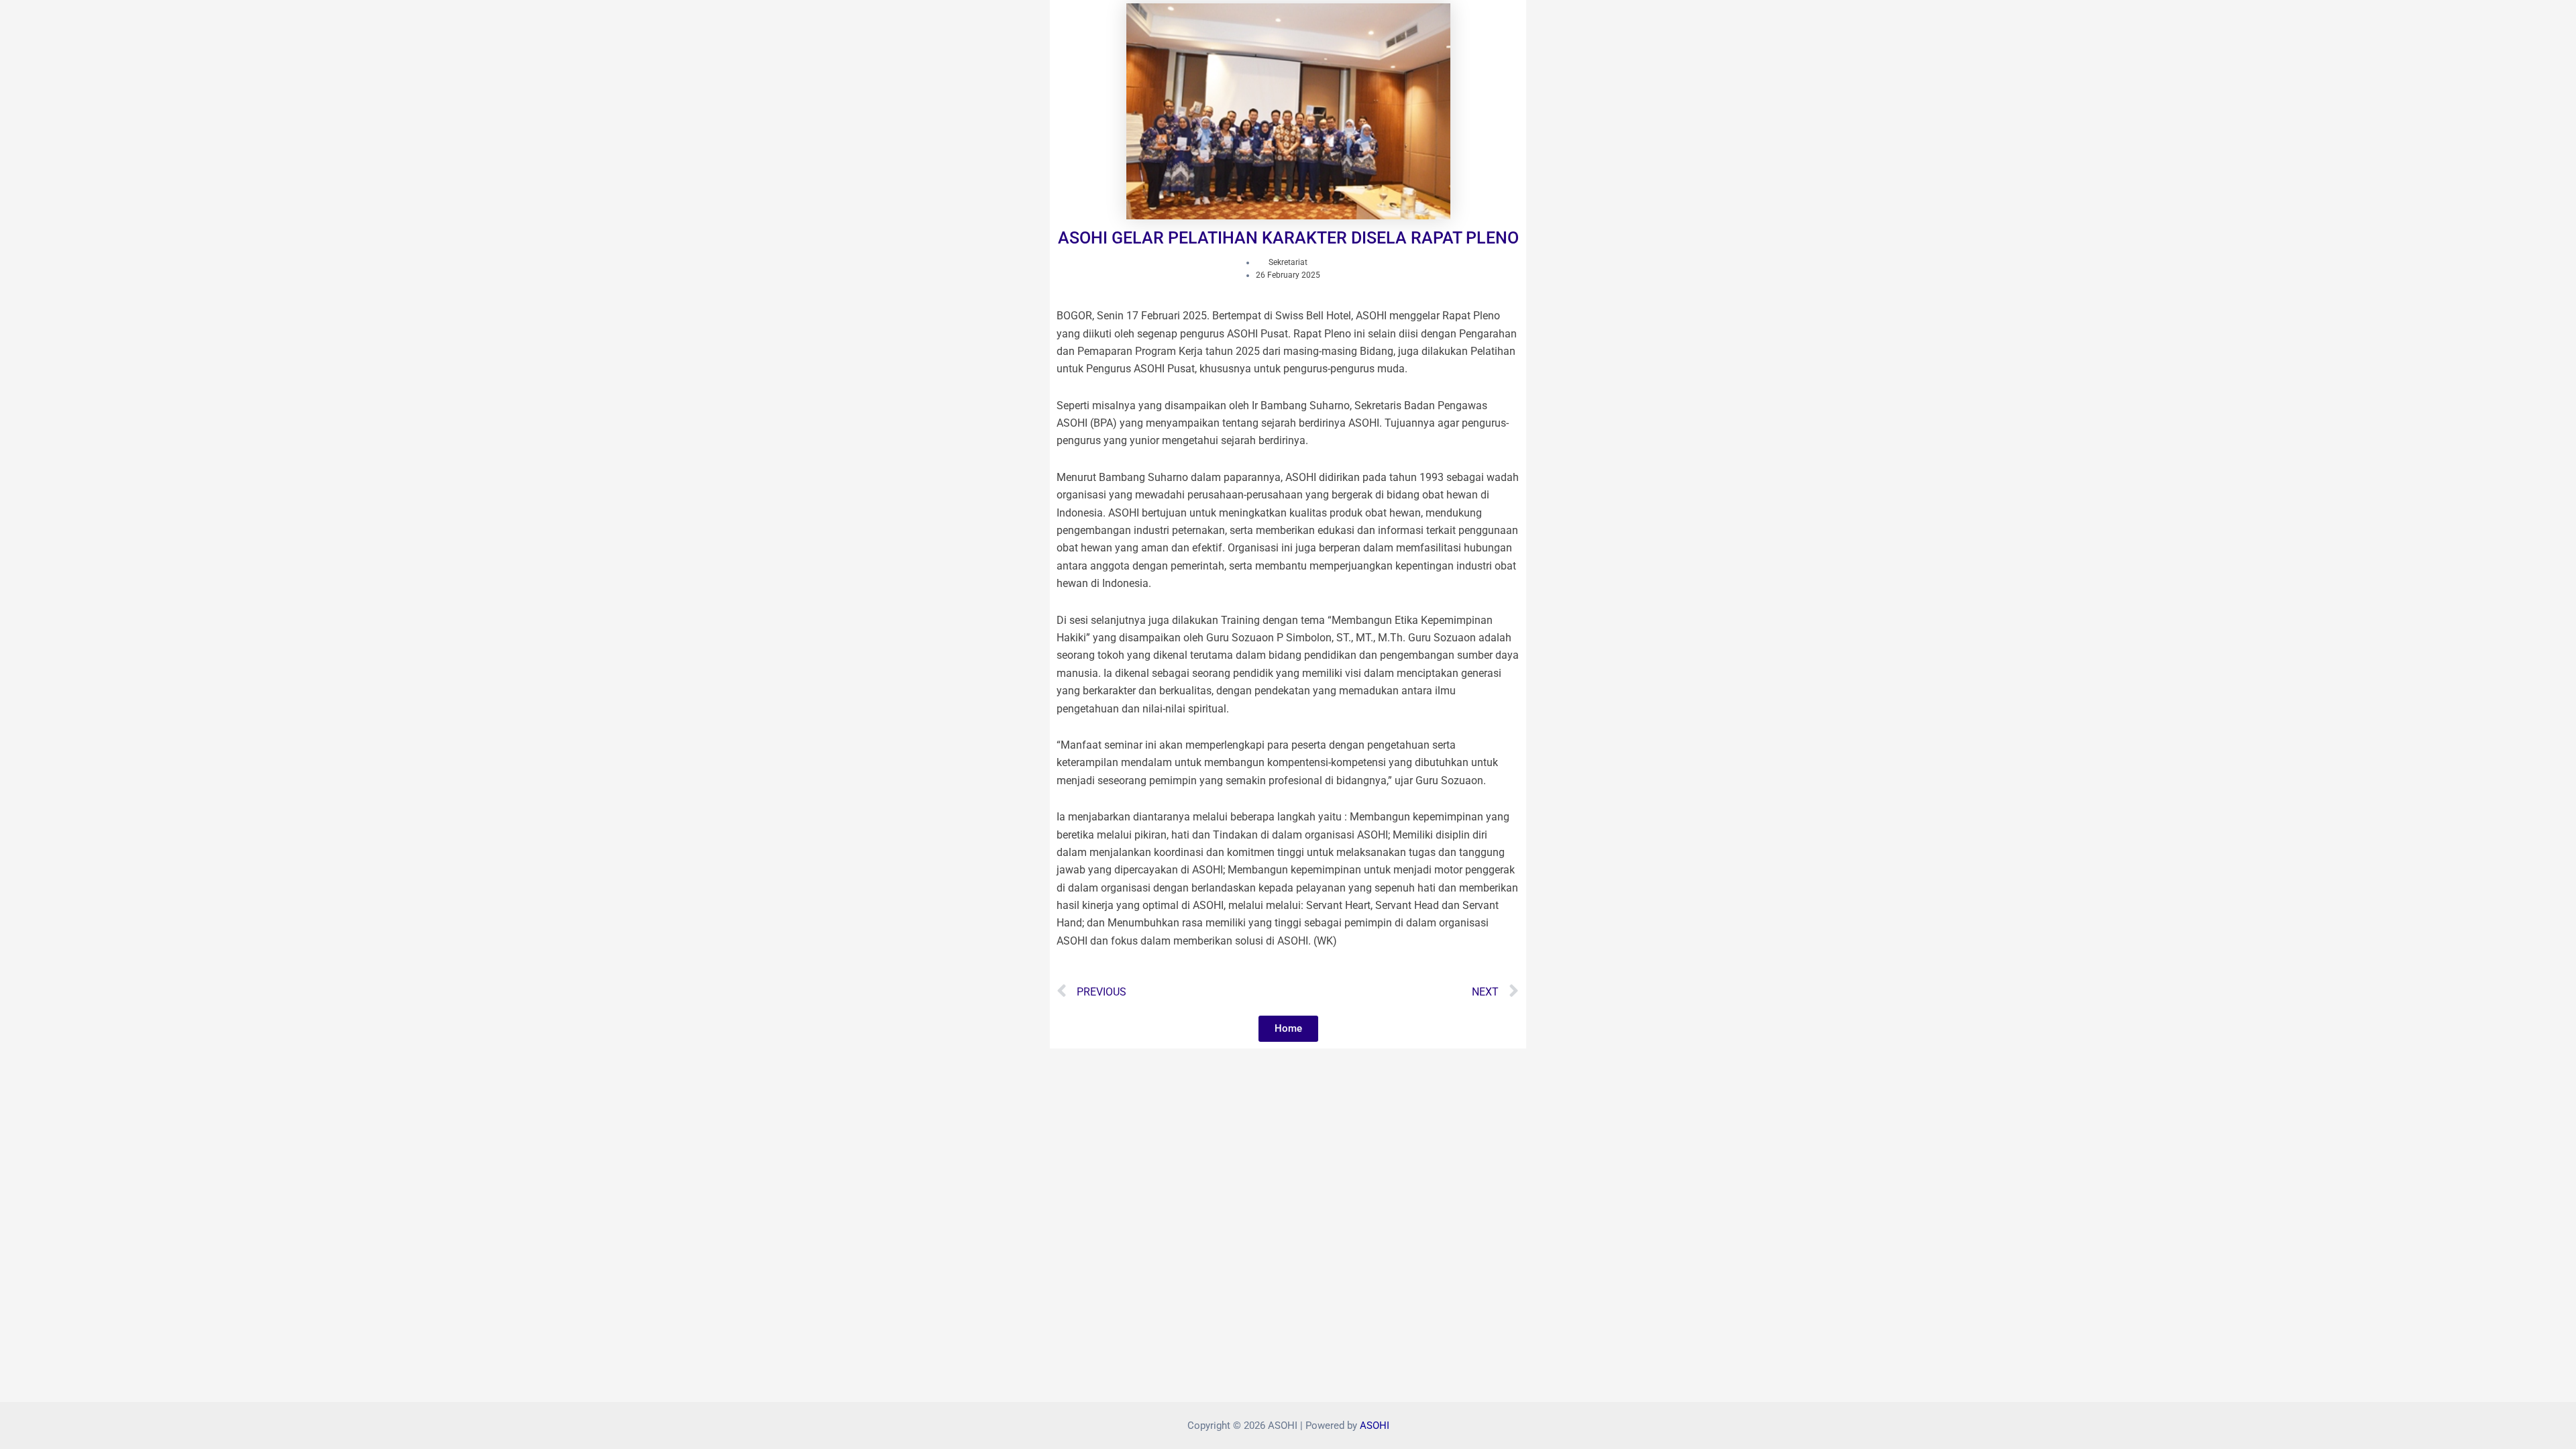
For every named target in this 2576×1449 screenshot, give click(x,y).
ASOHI (1375, 1426)
